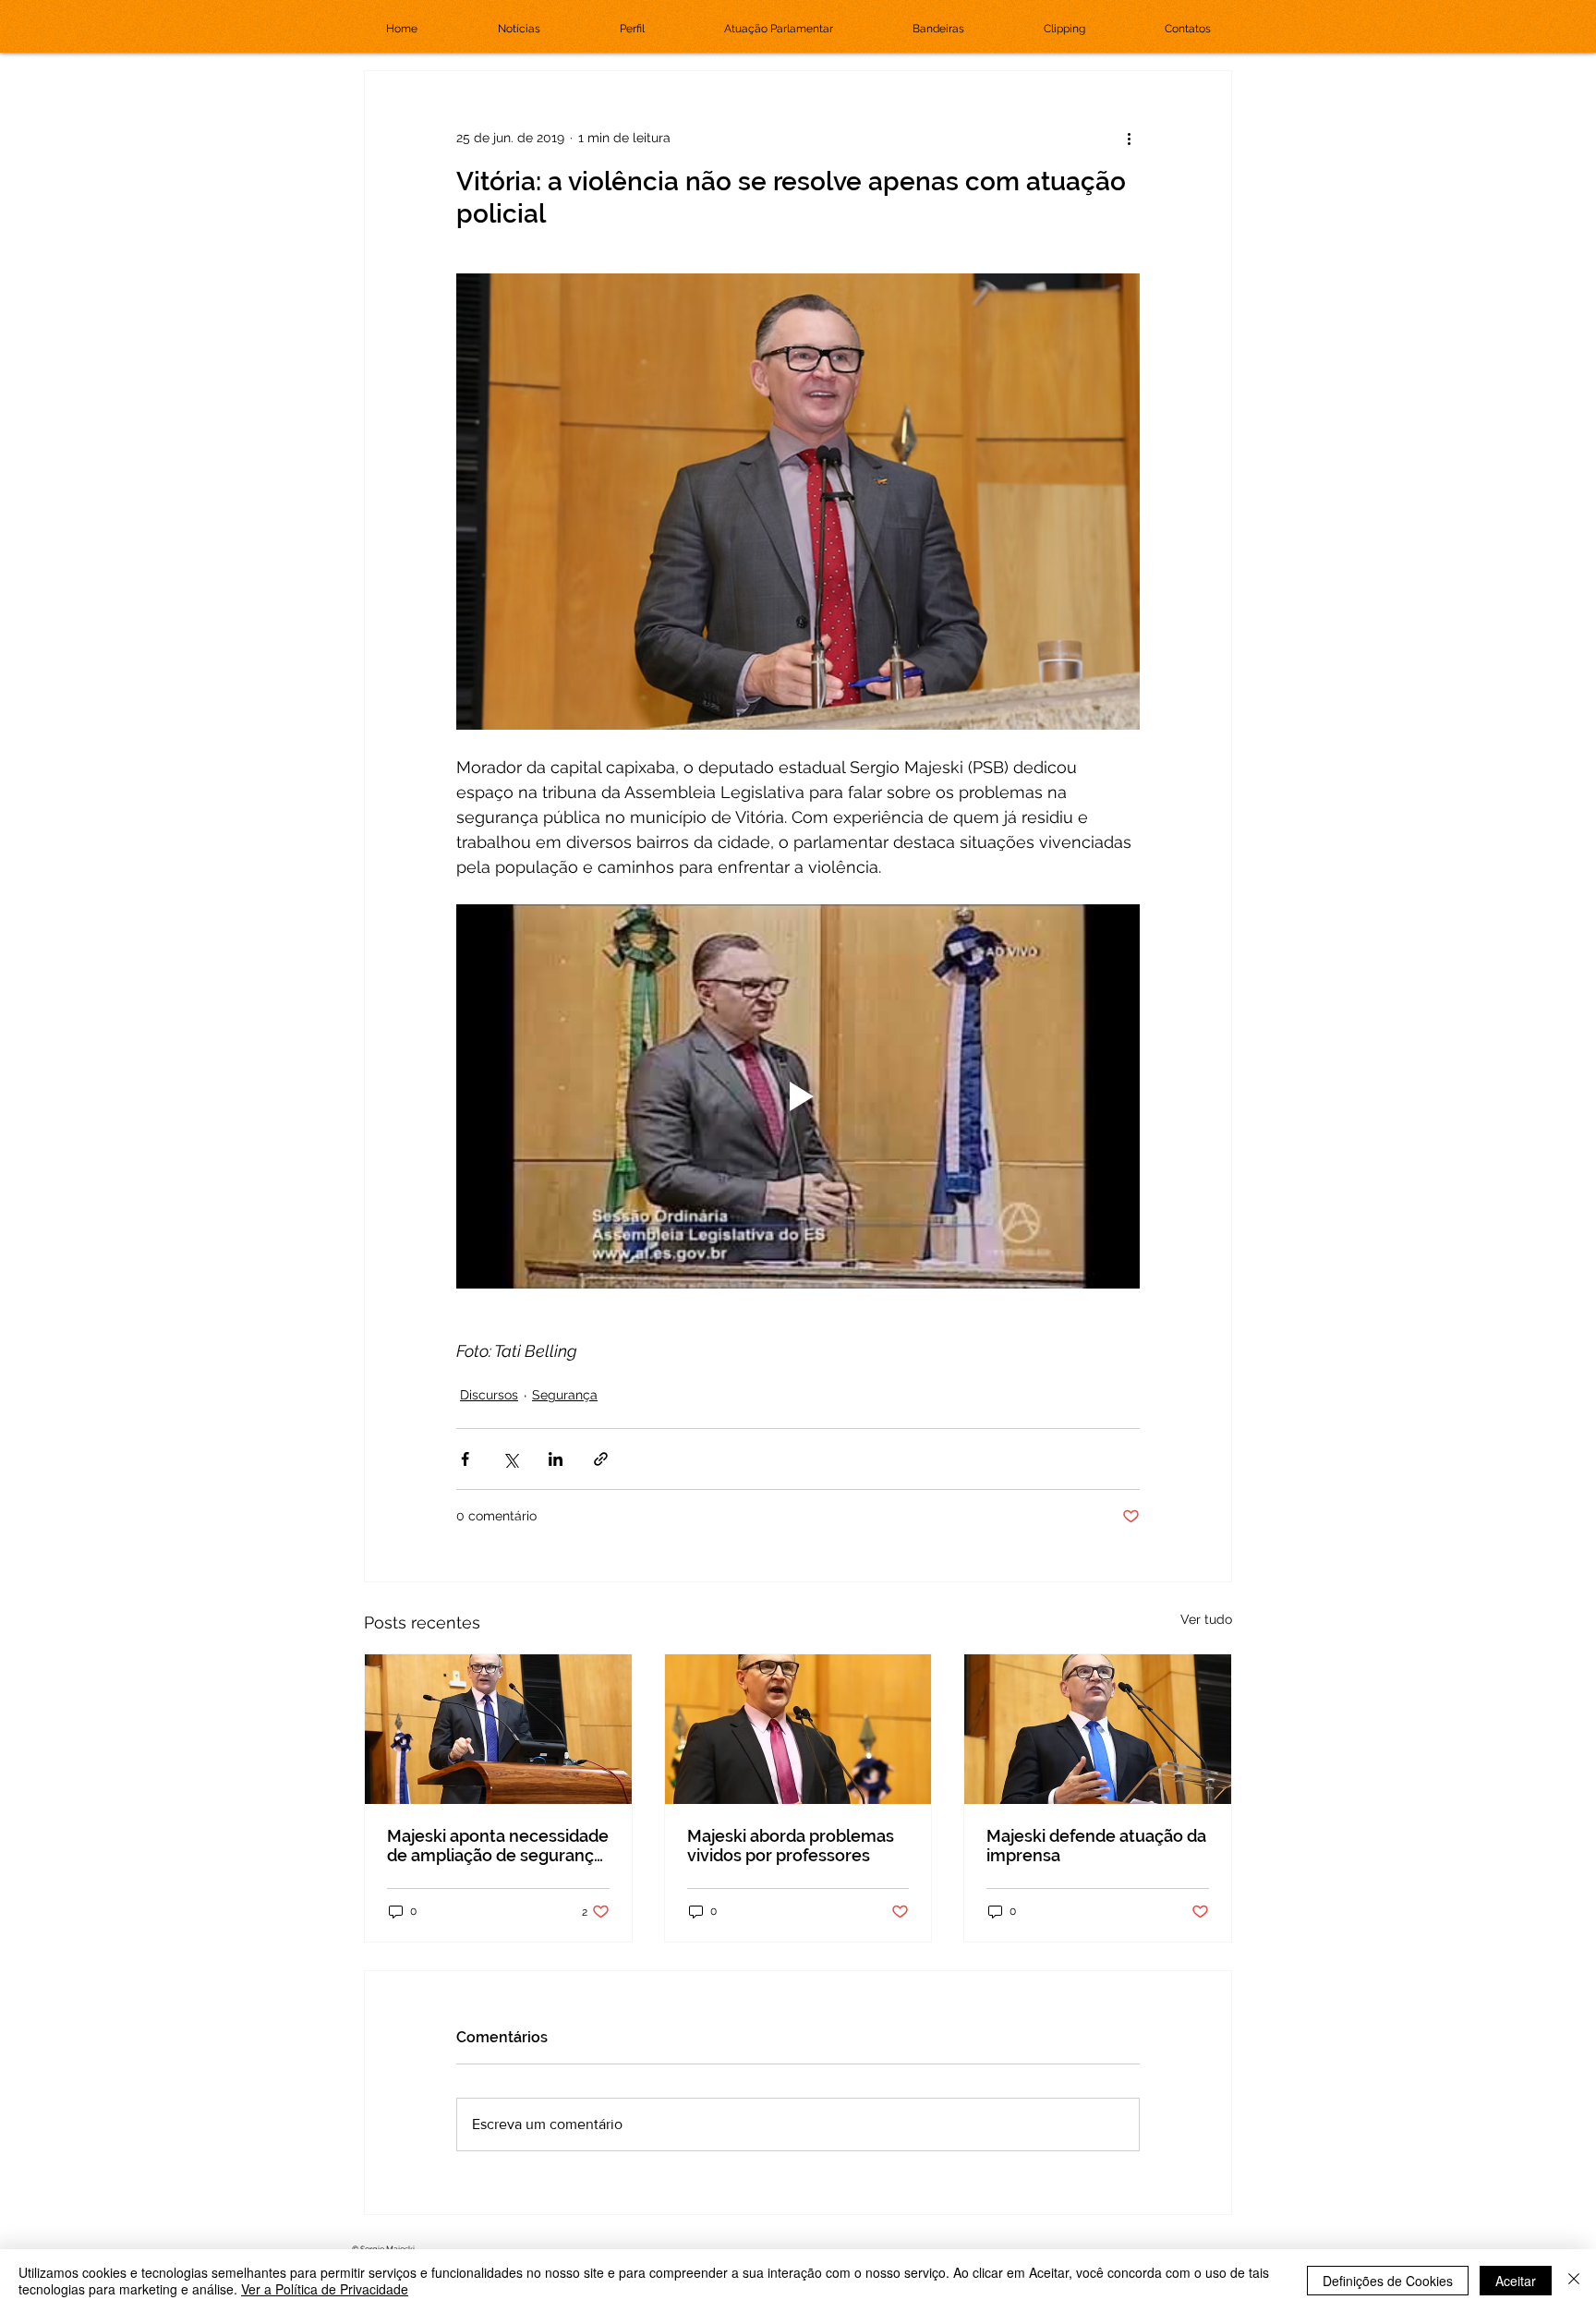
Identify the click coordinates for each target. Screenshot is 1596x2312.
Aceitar (1516, 2281)
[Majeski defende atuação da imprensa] (1098, 1729)
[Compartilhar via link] (601, 1459)
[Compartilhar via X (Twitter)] (510, 1459)
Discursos (489, 1395)
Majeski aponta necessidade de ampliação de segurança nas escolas (498, 1846)
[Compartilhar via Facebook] (465, 1459)
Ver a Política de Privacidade (325, 2289)
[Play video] (798, 1096)
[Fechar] (1574, 2281)
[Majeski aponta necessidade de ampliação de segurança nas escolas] (498, 1729)
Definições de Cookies (1388, 2281)
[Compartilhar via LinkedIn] (556, 1459)
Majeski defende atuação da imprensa (1096, 1846)
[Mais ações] (1129, 138)
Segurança (565, 1395)
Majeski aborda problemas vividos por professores (791, 1846)
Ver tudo (1206, 1619)
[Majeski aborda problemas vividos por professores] (798, 1729)
